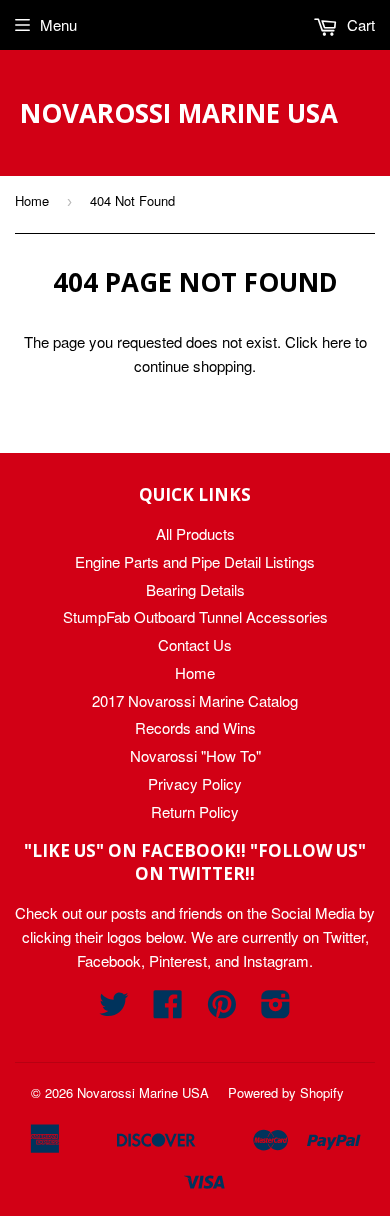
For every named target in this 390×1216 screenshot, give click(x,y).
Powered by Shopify (286, 1092)
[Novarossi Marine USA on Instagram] (276, 1009)
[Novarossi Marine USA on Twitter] (114, 1009)
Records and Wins (195, 727)
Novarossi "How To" (195, 755)
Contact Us (195, 644)
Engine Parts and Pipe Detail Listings (195, 561)
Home (32, 200)
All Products (195, 533)
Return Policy (195, 811)
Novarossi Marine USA (179, 113)
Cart (359, 24)
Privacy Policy (195, 783)
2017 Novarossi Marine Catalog (195, 700)
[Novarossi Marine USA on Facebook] (168, 1009)
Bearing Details (195, 589)
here (336, 341)
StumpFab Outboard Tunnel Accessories (195, 616)
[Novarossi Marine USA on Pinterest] (222, 1009)
